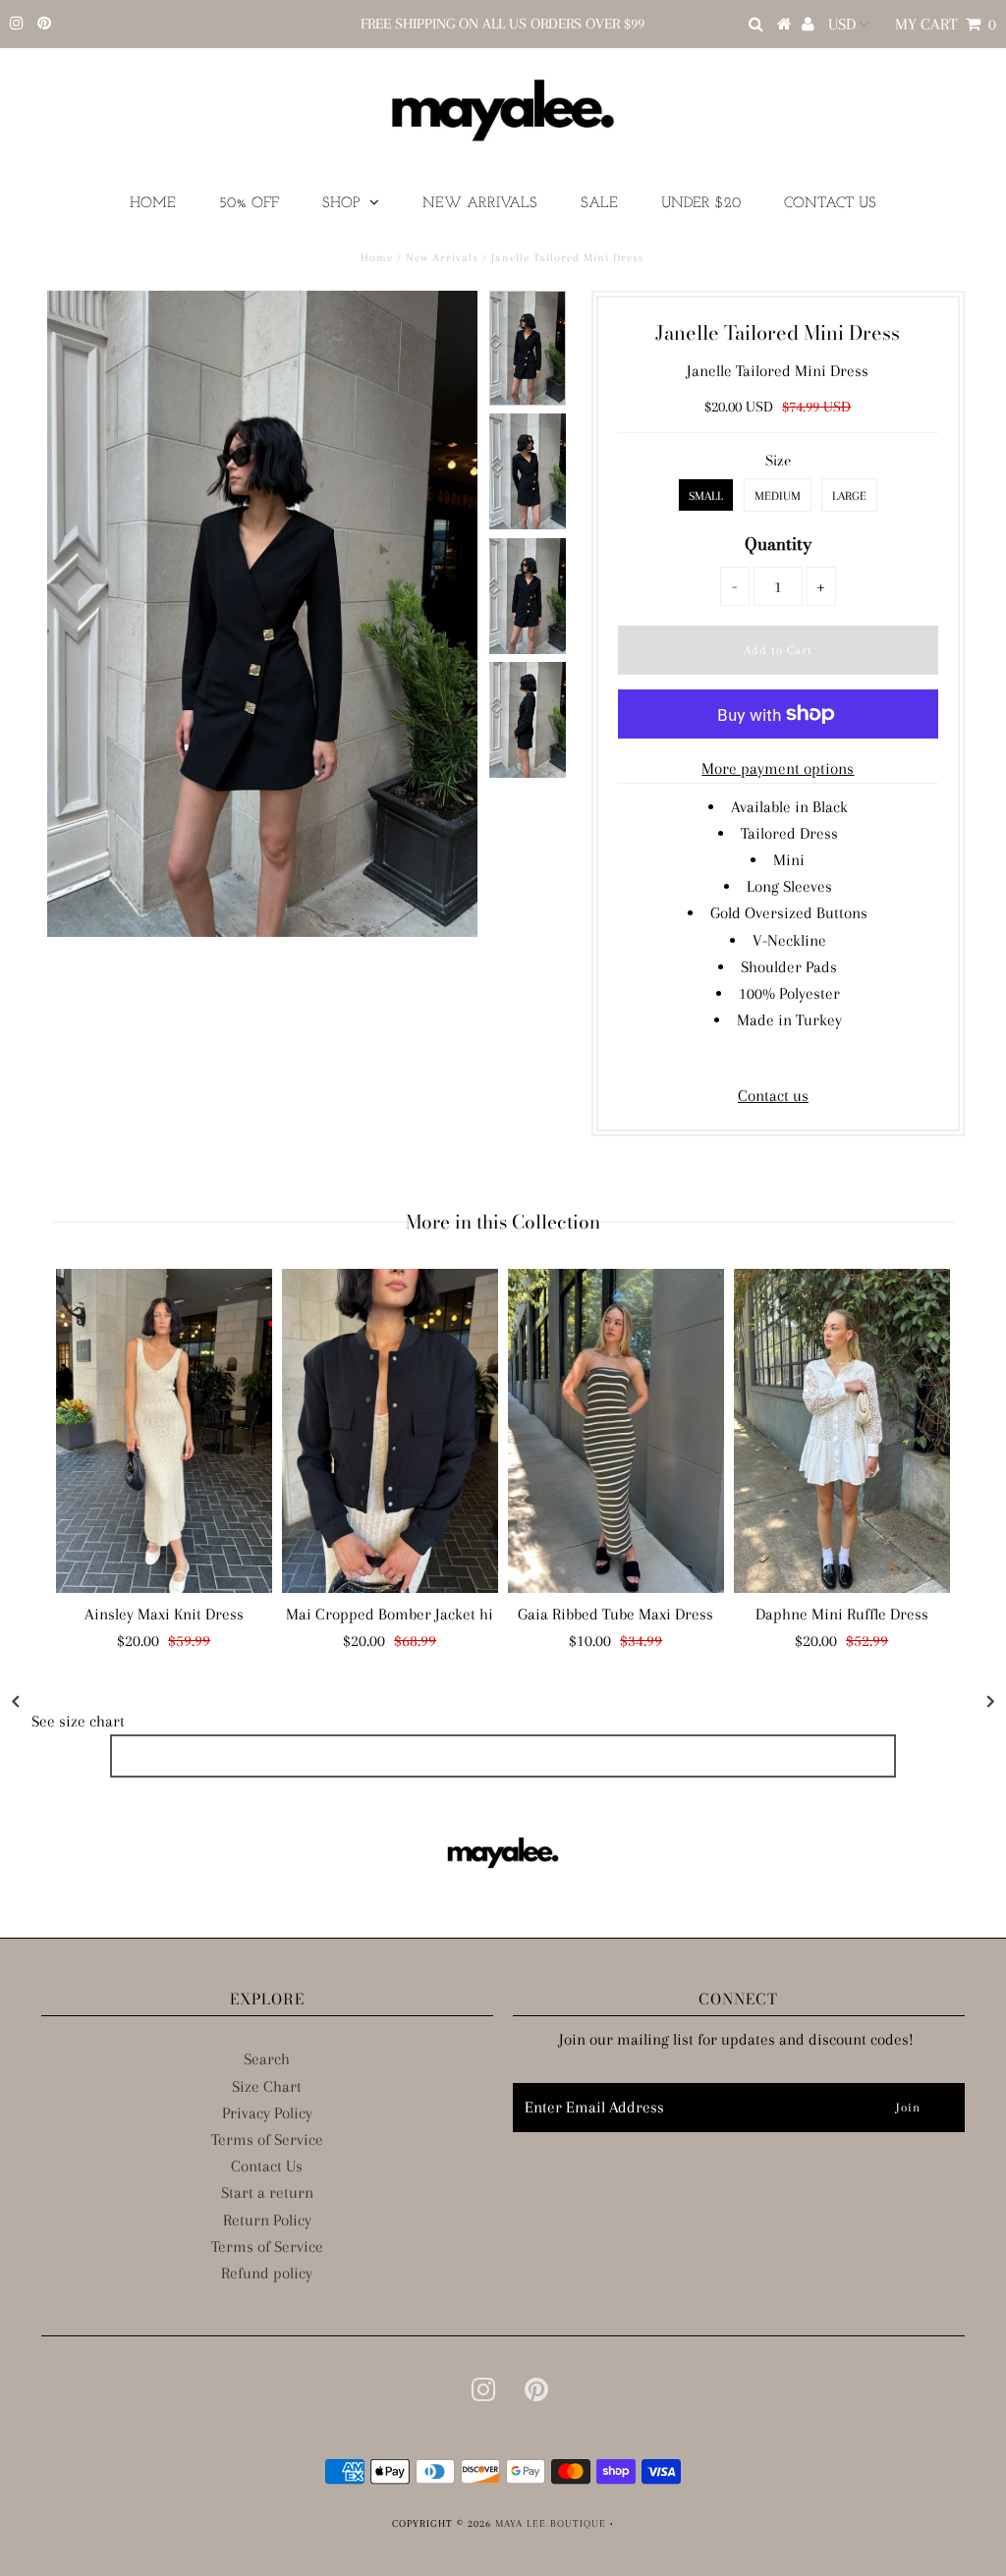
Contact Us (830, 204)
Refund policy (267, 2273)
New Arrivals (480, 204)
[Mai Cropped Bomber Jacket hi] (390, 1431)
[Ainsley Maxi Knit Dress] (164, 1431)
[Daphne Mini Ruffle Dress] (842, 1431)
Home (153, 204)
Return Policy (267, 2220)
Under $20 (701, 204)
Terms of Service (267, 2139)
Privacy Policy (267, 2113)
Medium (778, 496)
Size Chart (267, 2086)
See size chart (78, 1721)
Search (267, 2059)
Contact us (773, 1096)
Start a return (267, 2192)
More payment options (778, 768)
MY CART (946, 24)
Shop (341, 204)
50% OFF (249, 204)
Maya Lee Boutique (551, 2523)
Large (849, 496)
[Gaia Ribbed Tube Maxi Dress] (616, 1431)
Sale (599, 204)
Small (706, 496)
